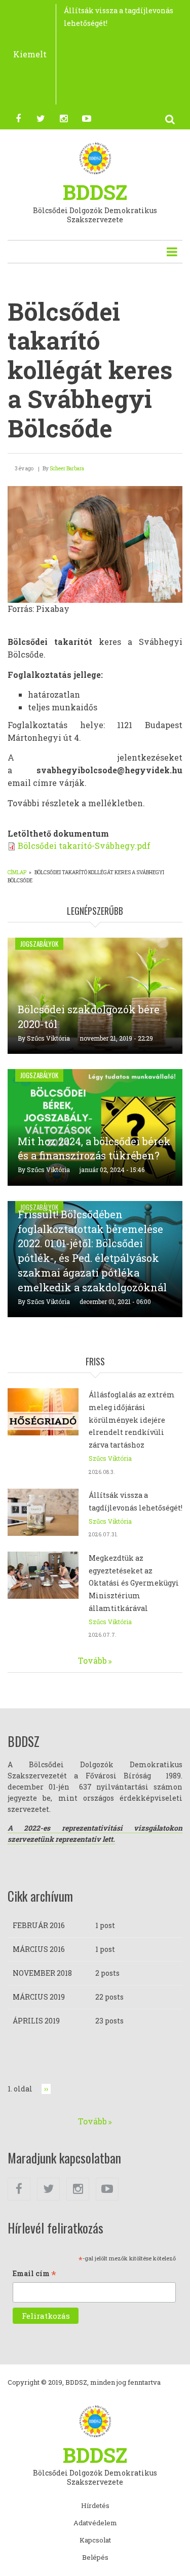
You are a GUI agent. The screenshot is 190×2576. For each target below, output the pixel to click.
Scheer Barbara (67, 469)
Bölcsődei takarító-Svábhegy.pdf (84, 846)
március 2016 (39, 1949)
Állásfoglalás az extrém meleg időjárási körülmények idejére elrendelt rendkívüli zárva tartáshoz (132, 1420)
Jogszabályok (39, 944)
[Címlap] (95, 158)
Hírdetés (95, 2506)
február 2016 (39, 1925)
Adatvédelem (95, 2523)
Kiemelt (30, 54)
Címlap (17, 872)
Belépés (95, 2558)
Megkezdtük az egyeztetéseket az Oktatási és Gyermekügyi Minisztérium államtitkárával (134, 1583)
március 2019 (39, 1997)
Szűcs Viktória (48, 1038)
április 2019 (36, 2021)
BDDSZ (95, 192)
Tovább (92, 1660)
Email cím (34, 2274)
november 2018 (42, 1973)
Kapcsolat (95, 2540)
